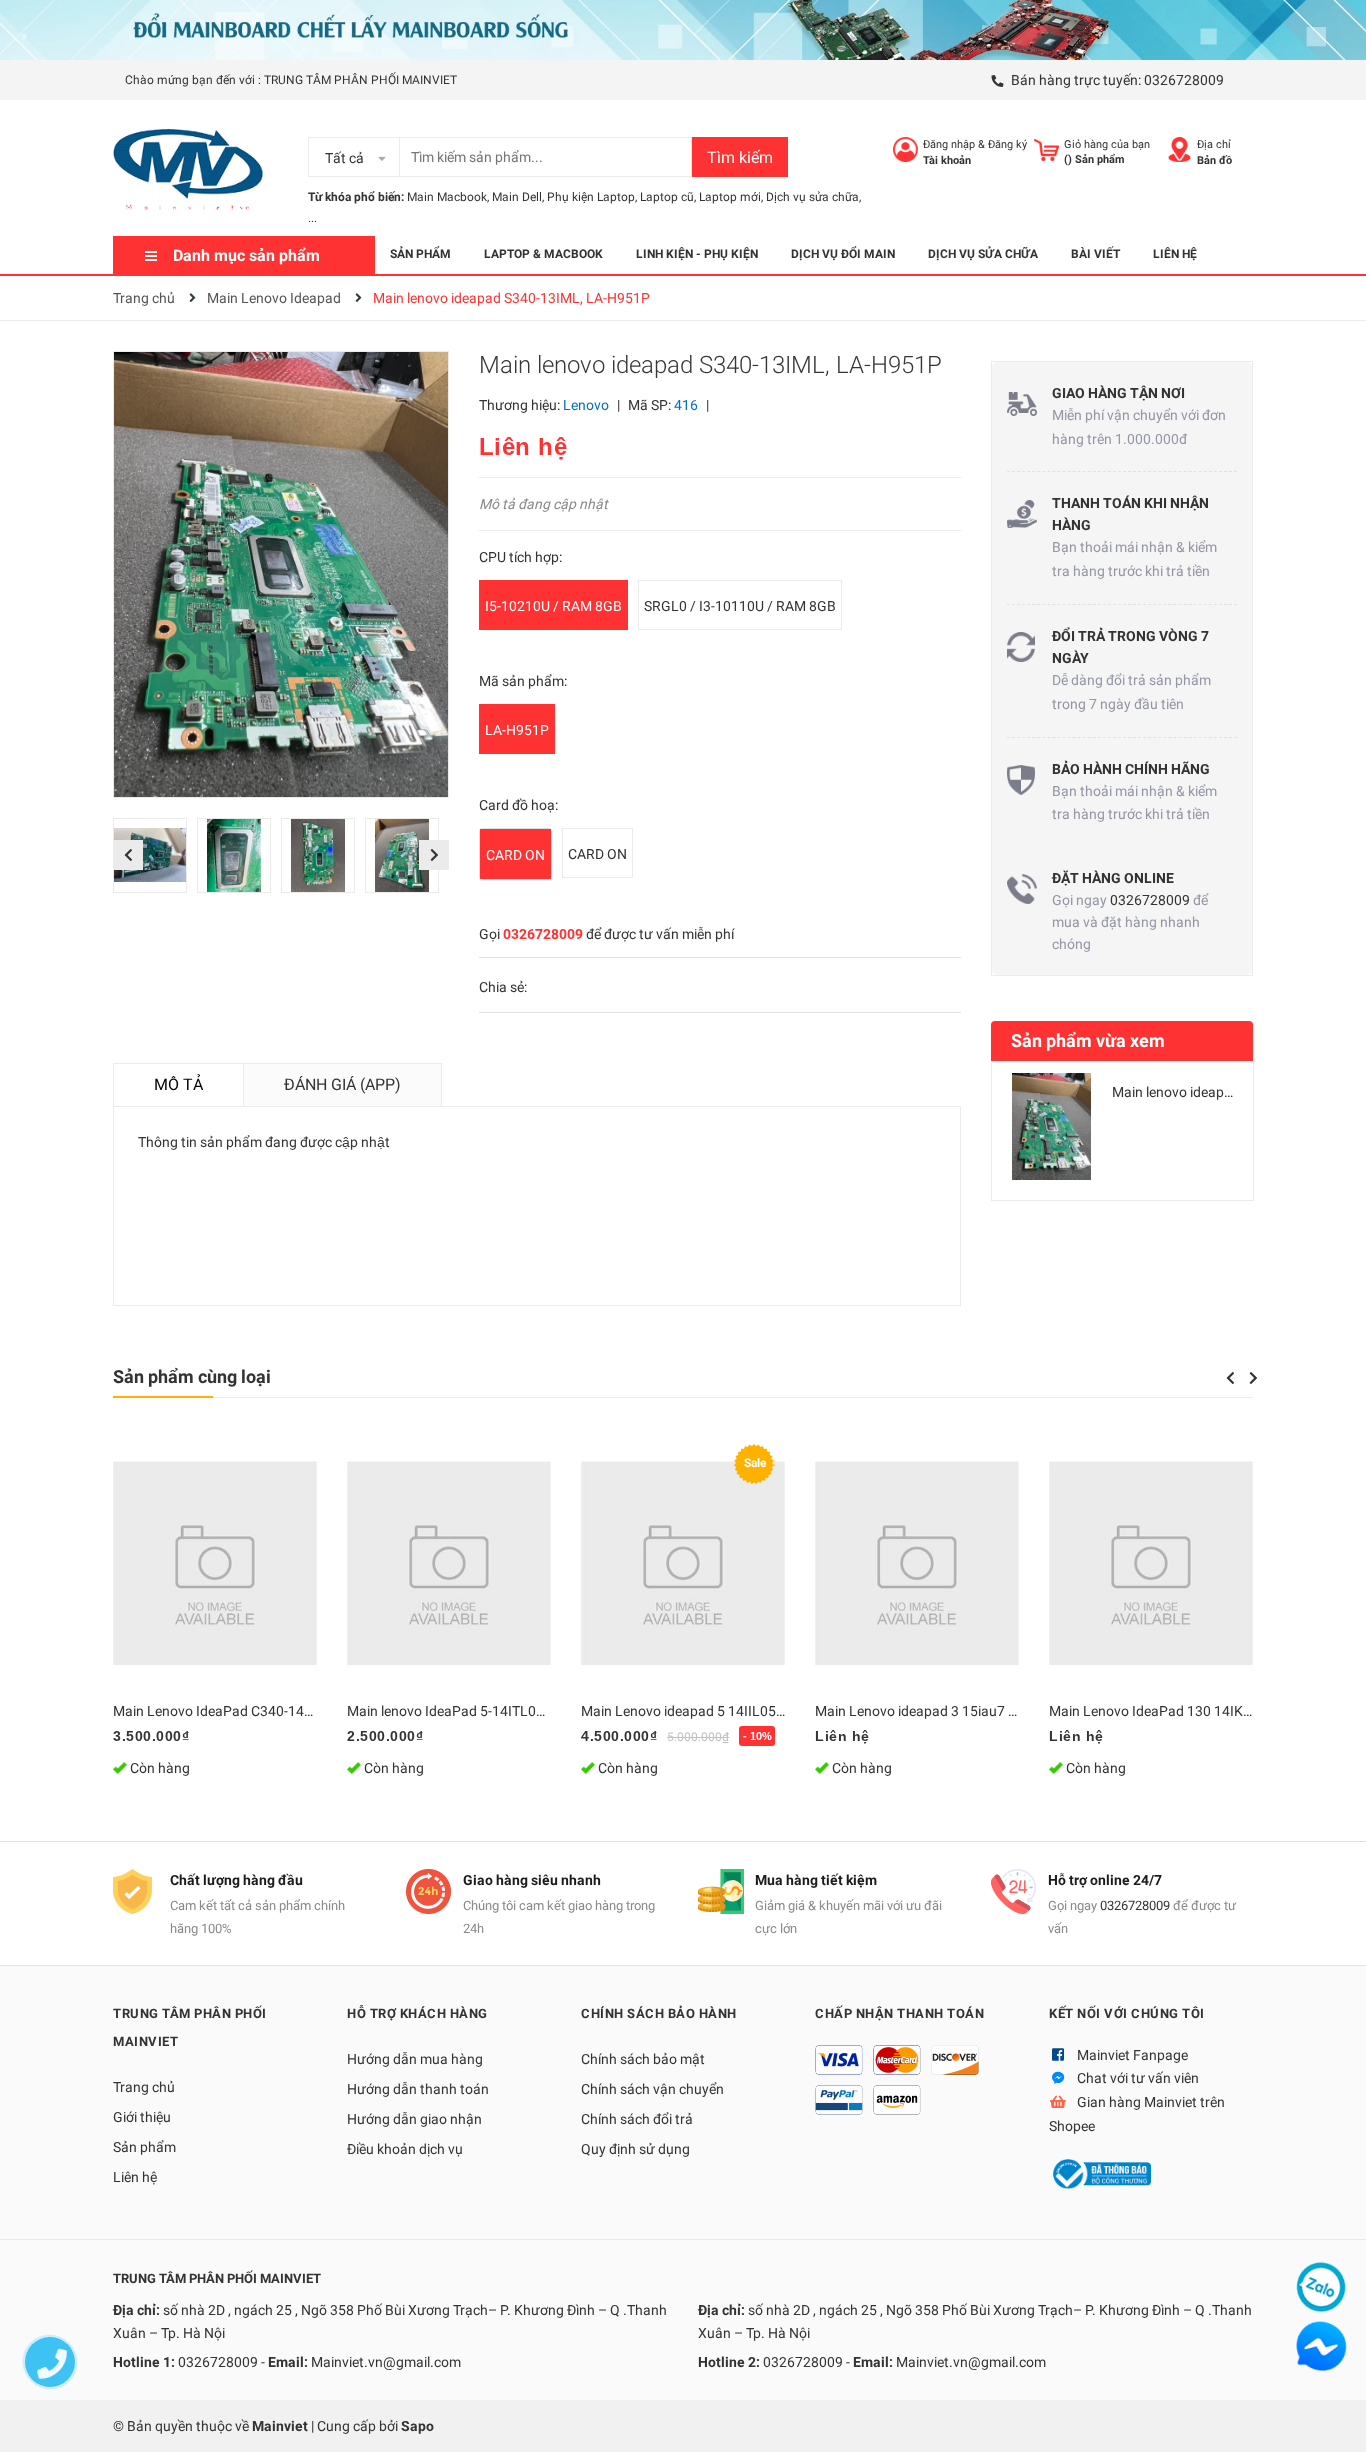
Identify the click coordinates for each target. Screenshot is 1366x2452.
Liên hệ (135, 2177)
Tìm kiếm (740, 157)
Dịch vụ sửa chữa (812, 197)
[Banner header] (683, 29)
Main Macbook (447, 197)
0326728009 (1184, 80)
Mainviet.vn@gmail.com (386, 2362)
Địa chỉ (1214, 144)
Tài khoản (947, 160)
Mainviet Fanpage (1132, 2055)
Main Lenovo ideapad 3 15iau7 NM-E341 (940, 1711)
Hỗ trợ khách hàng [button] (417, 2013)
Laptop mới (730, 197)
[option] (155, 860)
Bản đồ (1214, 160)
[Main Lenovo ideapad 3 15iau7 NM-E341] (917, 1563)
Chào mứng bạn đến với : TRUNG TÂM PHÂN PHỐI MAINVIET (291, 80)
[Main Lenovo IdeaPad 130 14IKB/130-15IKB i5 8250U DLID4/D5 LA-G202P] (1151, 1563)
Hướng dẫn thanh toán (418, 2089)
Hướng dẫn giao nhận (414, 2119)
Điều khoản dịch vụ (405, 2149)
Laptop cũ (667, 197)
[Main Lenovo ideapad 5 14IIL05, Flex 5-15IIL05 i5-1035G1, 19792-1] (683, 1563)
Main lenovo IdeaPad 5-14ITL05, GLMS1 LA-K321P (504, 1711)
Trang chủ (144, 2087)
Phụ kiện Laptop (591, 197)
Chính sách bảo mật (643, 2059)
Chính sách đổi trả (637, 2119)
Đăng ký (1007, 144)
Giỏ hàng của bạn (1107, 144)
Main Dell (517, 197)
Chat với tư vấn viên (1138, 2078)
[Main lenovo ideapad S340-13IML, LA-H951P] (1052, 1126)
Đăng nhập (949, 144)
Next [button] (433, 855)
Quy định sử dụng (635, 2149)
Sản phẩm (144, 2147)
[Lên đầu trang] (1331, 2417)
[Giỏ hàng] (1046, 149)
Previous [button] (128, 855)
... (312, 218)
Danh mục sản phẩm (246, 255)
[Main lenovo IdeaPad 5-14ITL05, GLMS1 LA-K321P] (449, 1563)
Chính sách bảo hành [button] (659, 2013)
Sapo (417, 2426)
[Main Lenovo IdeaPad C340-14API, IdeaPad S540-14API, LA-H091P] (215, 1563)
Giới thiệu (142, 2117)
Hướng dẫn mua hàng (415, 2059)
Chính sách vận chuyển (652, 2089)
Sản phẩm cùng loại (192, 1376)
